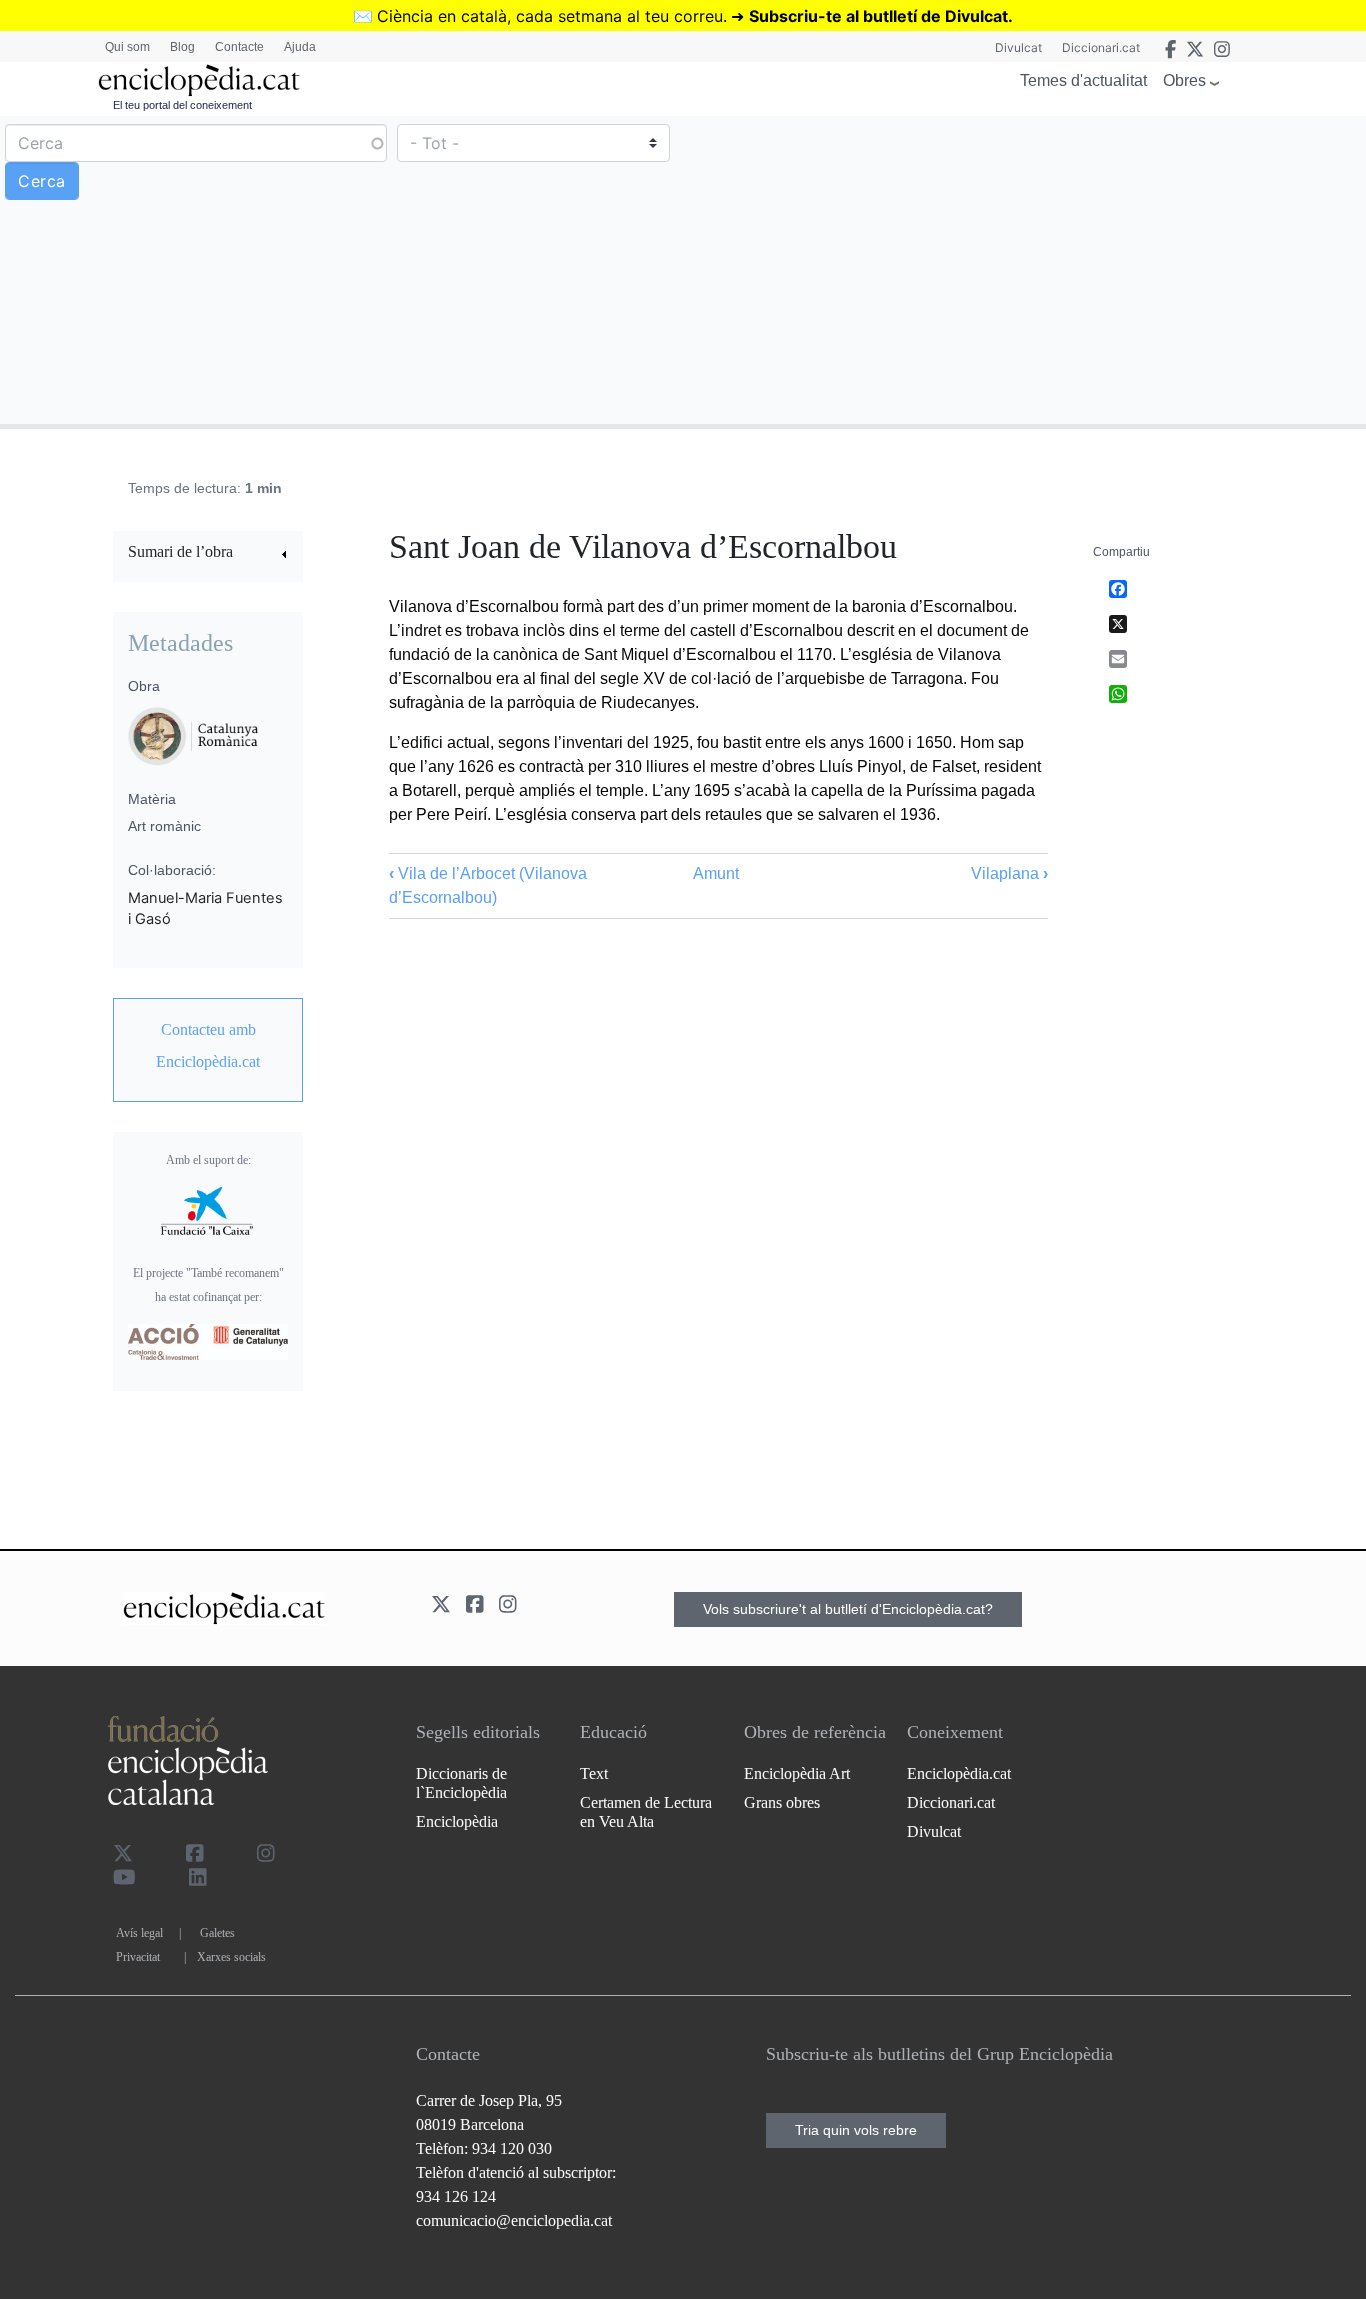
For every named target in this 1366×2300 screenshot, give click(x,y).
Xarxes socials (231, 1957)
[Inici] (199, 80)
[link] (208, 554)
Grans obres (782, 1802)
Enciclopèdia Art (797, 1773)
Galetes (217, 1933)
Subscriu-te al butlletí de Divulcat (878, 16)
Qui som (127, 47)
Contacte (239, 47)
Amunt (716, 873)
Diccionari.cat (1101, 47)
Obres (1184, 80)
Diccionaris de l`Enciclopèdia (461, 1783)
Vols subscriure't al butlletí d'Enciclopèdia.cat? (848, 1609)
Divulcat (1018, 47)
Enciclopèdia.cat (959, 1773)
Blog (182, 47)
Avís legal (139, 1933)
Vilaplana (1009, 873)
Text (594, 1773)
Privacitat (138, 1957)
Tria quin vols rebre (856, 2130)
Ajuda (300, 47)
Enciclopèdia (457, 1821)
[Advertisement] (1022, 269)
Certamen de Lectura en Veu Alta (646, 1812)
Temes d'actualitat (1083, 80)
